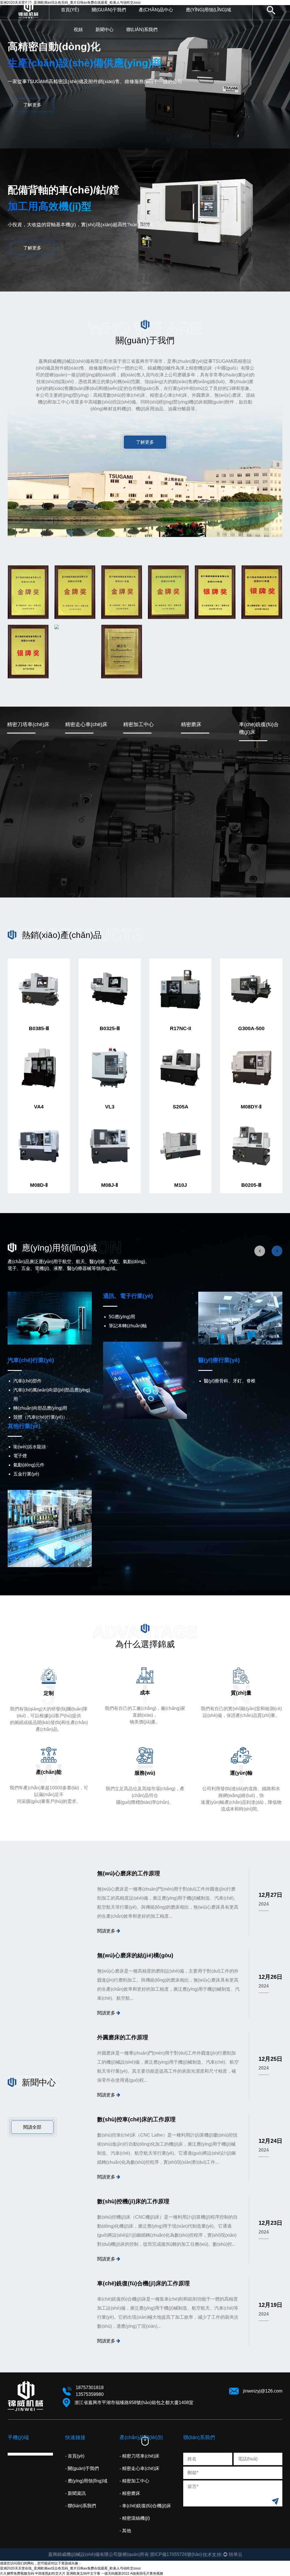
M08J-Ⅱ (110, 1185)
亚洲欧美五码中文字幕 (83, 2573)
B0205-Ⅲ (251, 1185)
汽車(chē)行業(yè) (208, 19)
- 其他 (125, 2531)
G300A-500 (251, 1028)
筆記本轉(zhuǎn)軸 (128, 1326)
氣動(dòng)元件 (29, 1465)
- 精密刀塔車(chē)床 (139, 2456)
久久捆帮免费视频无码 (17, 2573)
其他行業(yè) (24, 1426)
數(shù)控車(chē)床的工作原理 (136, 2119)
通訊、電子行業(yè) (128, 1296)
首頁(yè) (70, 10)
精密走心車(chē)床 (161, 19)
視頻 (78, 30)
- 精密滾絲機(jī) (135, 2518)
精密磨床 (191, 724)
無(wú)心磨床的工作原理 (129, 1873)
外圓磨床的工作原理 (123, 2037)
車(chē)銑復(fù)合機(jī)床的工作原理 (143, 2283)
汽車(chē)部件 (27, 1381)
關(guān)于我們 (109, 10)
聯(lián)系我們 (142, 30)
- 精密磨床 (130, 2493)
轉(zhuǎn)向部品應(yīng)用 (40, 1408)
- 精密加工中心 (134, 2481)
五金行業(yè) (26, 1474)
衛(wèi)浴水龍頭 (30, 1447)
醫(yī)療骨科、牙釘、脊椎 (230, 1381)
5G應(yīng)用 (122, 1317)
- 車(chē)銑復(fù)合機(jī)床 (145, 2506)
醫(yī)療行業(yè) (219, 1360)
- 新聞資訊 (75, 2493)
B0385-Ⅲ (39, 1028)
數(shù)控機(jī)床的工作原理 (133, 2201)
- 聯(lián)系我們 (81, 2506)
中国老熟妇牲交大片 (50, 2573)
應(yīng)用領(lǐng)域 (208, 10)
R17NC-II (181, 1028)
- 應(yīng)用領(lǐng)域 (86, 2481)
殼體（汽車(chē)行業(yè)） (40, 1417)
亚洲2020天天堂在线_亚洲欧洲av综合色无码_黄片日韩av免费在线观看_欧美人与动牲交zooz (70, 2568)
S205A (181, 1107)
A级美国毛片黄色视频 (147, 2573)
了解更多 (32, 105)
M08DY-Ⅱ (251, 1107)
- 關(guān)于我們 (82, 2468)
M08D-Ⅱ (39, 1185)
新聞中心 (105, 30)
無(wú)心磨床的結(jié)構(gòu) (135, 1955)
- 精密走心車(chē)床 (139, 2468)
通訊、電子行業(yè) (208, 19)
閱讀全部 (32, 2127)
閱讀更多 (107, 1931)
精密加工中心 (138, 724)
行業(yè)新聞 (117, 38)
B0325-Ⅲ (110, 1028)
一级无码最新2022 (115, 2573)
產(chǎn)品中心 (156, 10)
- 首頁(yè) (75, 2456)
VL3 (110, 1107)
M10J (181, 1185)
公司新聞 (118, 39)
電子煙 (20, 1456)
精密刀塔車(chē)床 (161, 19)
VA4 (39, 1107)
